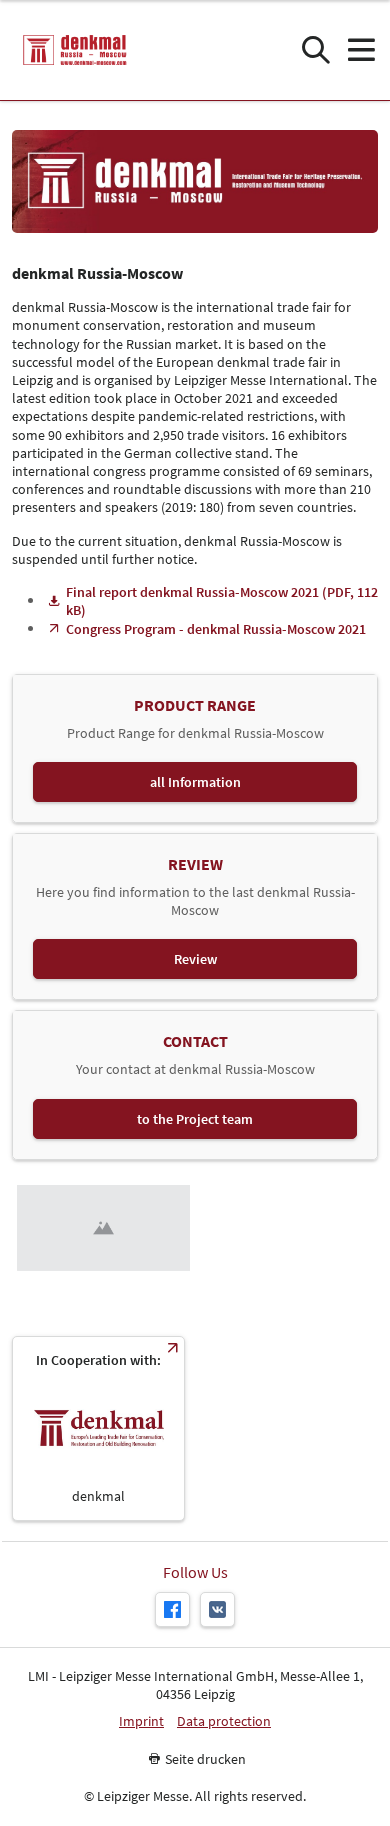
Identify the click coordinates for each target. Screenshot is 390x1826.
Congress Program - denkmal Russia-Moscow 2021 (216, 629)
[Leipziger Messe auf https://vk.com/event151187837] (217, 1609)
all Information (195, 782)
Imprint (141, 1721)
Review (195, 959)
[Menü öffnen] (360, 50)
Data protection (224, 1721)
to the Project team (195, 1119)
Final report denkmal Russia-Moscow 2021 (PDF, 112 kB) (222, 601)
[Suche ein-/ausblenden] (315, 50)
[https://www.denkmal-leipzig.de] (98, 1428)
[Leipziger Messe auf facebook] (172, 1609)
